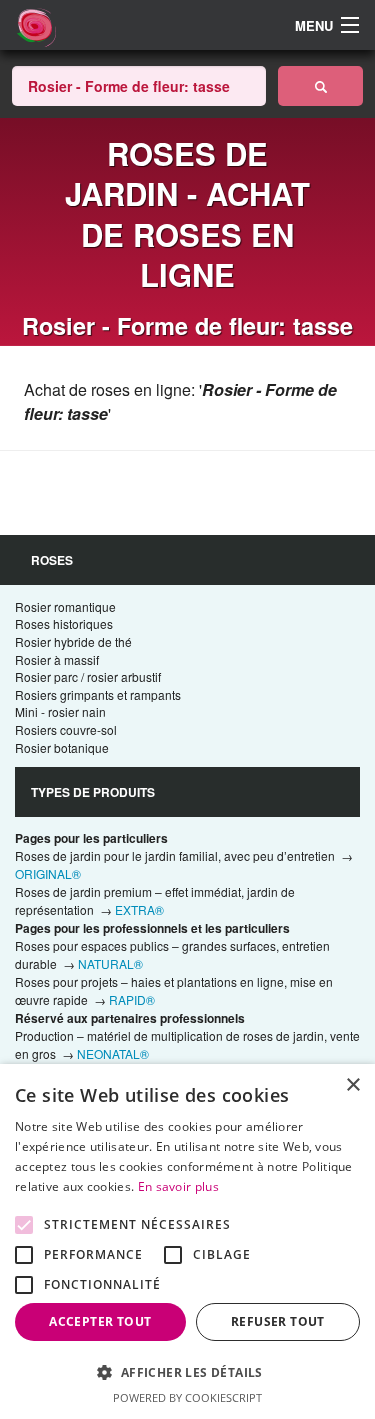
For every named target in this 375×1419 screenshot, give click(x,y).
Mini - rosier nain (60, 711)
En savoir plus (178, 1186)
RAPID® (132, 999)
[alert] (187, 1241)
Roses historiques (64, 623)
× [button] (352, 1085)
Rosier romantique (65, 606)
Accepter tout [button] (100, 1321)
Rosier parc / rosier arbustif (88, 676)
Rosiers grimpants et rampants (98, 694)
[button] (187, 1372)
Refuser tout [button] (278, 1321)
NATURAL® (110, 963)
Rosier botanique (62, 747)
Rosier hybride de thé (73, 641)
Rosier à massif (57, 659)
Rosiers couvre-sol (66, 729)
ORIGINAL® (48, 873)
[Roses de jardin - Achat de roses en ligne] (320, 86)
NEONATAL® (113, 1053)
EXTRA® (139, 909)
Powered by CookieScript (187, 1397)
